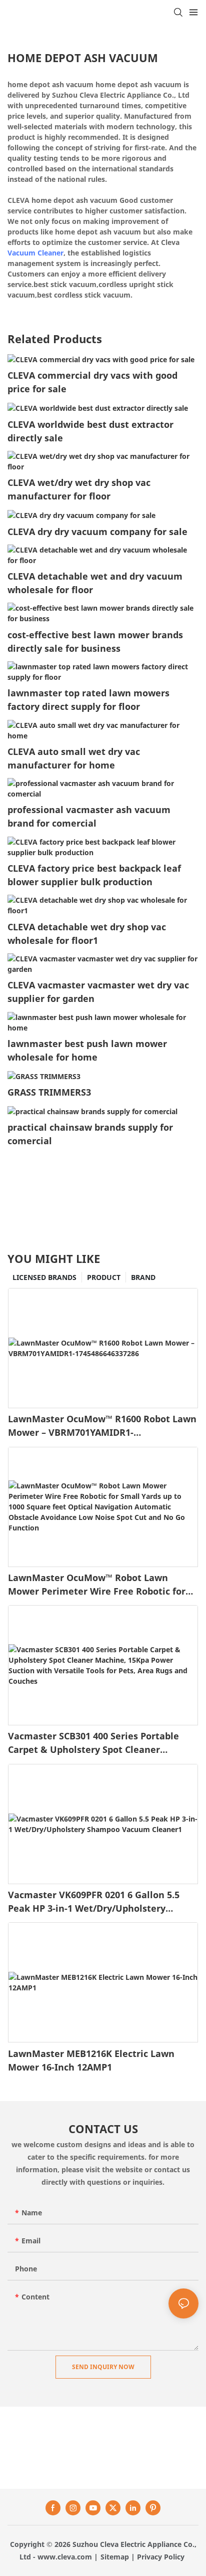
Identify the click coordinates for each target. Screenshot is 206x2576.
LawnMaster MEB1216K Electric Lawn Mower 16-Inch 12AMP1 (91, 2060)
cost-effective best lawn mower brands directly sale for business (95, 641)
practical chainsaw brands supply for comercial (90, 1134)
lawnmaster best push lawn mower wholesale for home (87, 1050)
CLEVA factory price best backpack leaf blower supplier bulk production (94, 875)
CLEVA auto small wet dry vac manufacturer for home (74, 758)
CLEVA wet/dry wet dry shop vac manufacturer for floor (79, 489)
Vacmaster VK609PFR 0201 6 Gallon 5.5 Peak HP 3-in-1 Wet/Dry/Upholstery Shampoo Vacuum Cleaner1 (94, 1902)
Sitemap (115, 2557)
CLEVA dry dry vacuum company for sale (97, 532)
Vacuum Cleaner (35, 253)
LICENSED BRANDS (44, 1277)
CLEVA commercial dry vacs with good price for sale (92, 382)
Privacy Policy (161, 2557)
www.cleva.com (65, 2557)
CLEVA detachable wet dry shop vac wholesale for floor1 (87, 934)
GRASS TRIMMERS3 (49, 1092)
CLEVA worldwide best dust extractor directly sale (90, 431)
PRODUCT (104, 1277)
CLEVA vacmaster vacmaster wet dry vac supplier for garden (98, 992)
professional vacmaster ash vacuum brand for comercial (89, 816)
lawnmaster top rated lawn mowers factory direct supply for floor (88, 700)
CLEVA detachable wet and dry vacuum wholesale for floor (95, 583)
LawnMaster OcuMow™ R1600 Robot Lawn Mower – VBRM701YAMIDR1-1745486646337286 (102, 1426)
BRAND (143, 1277)
